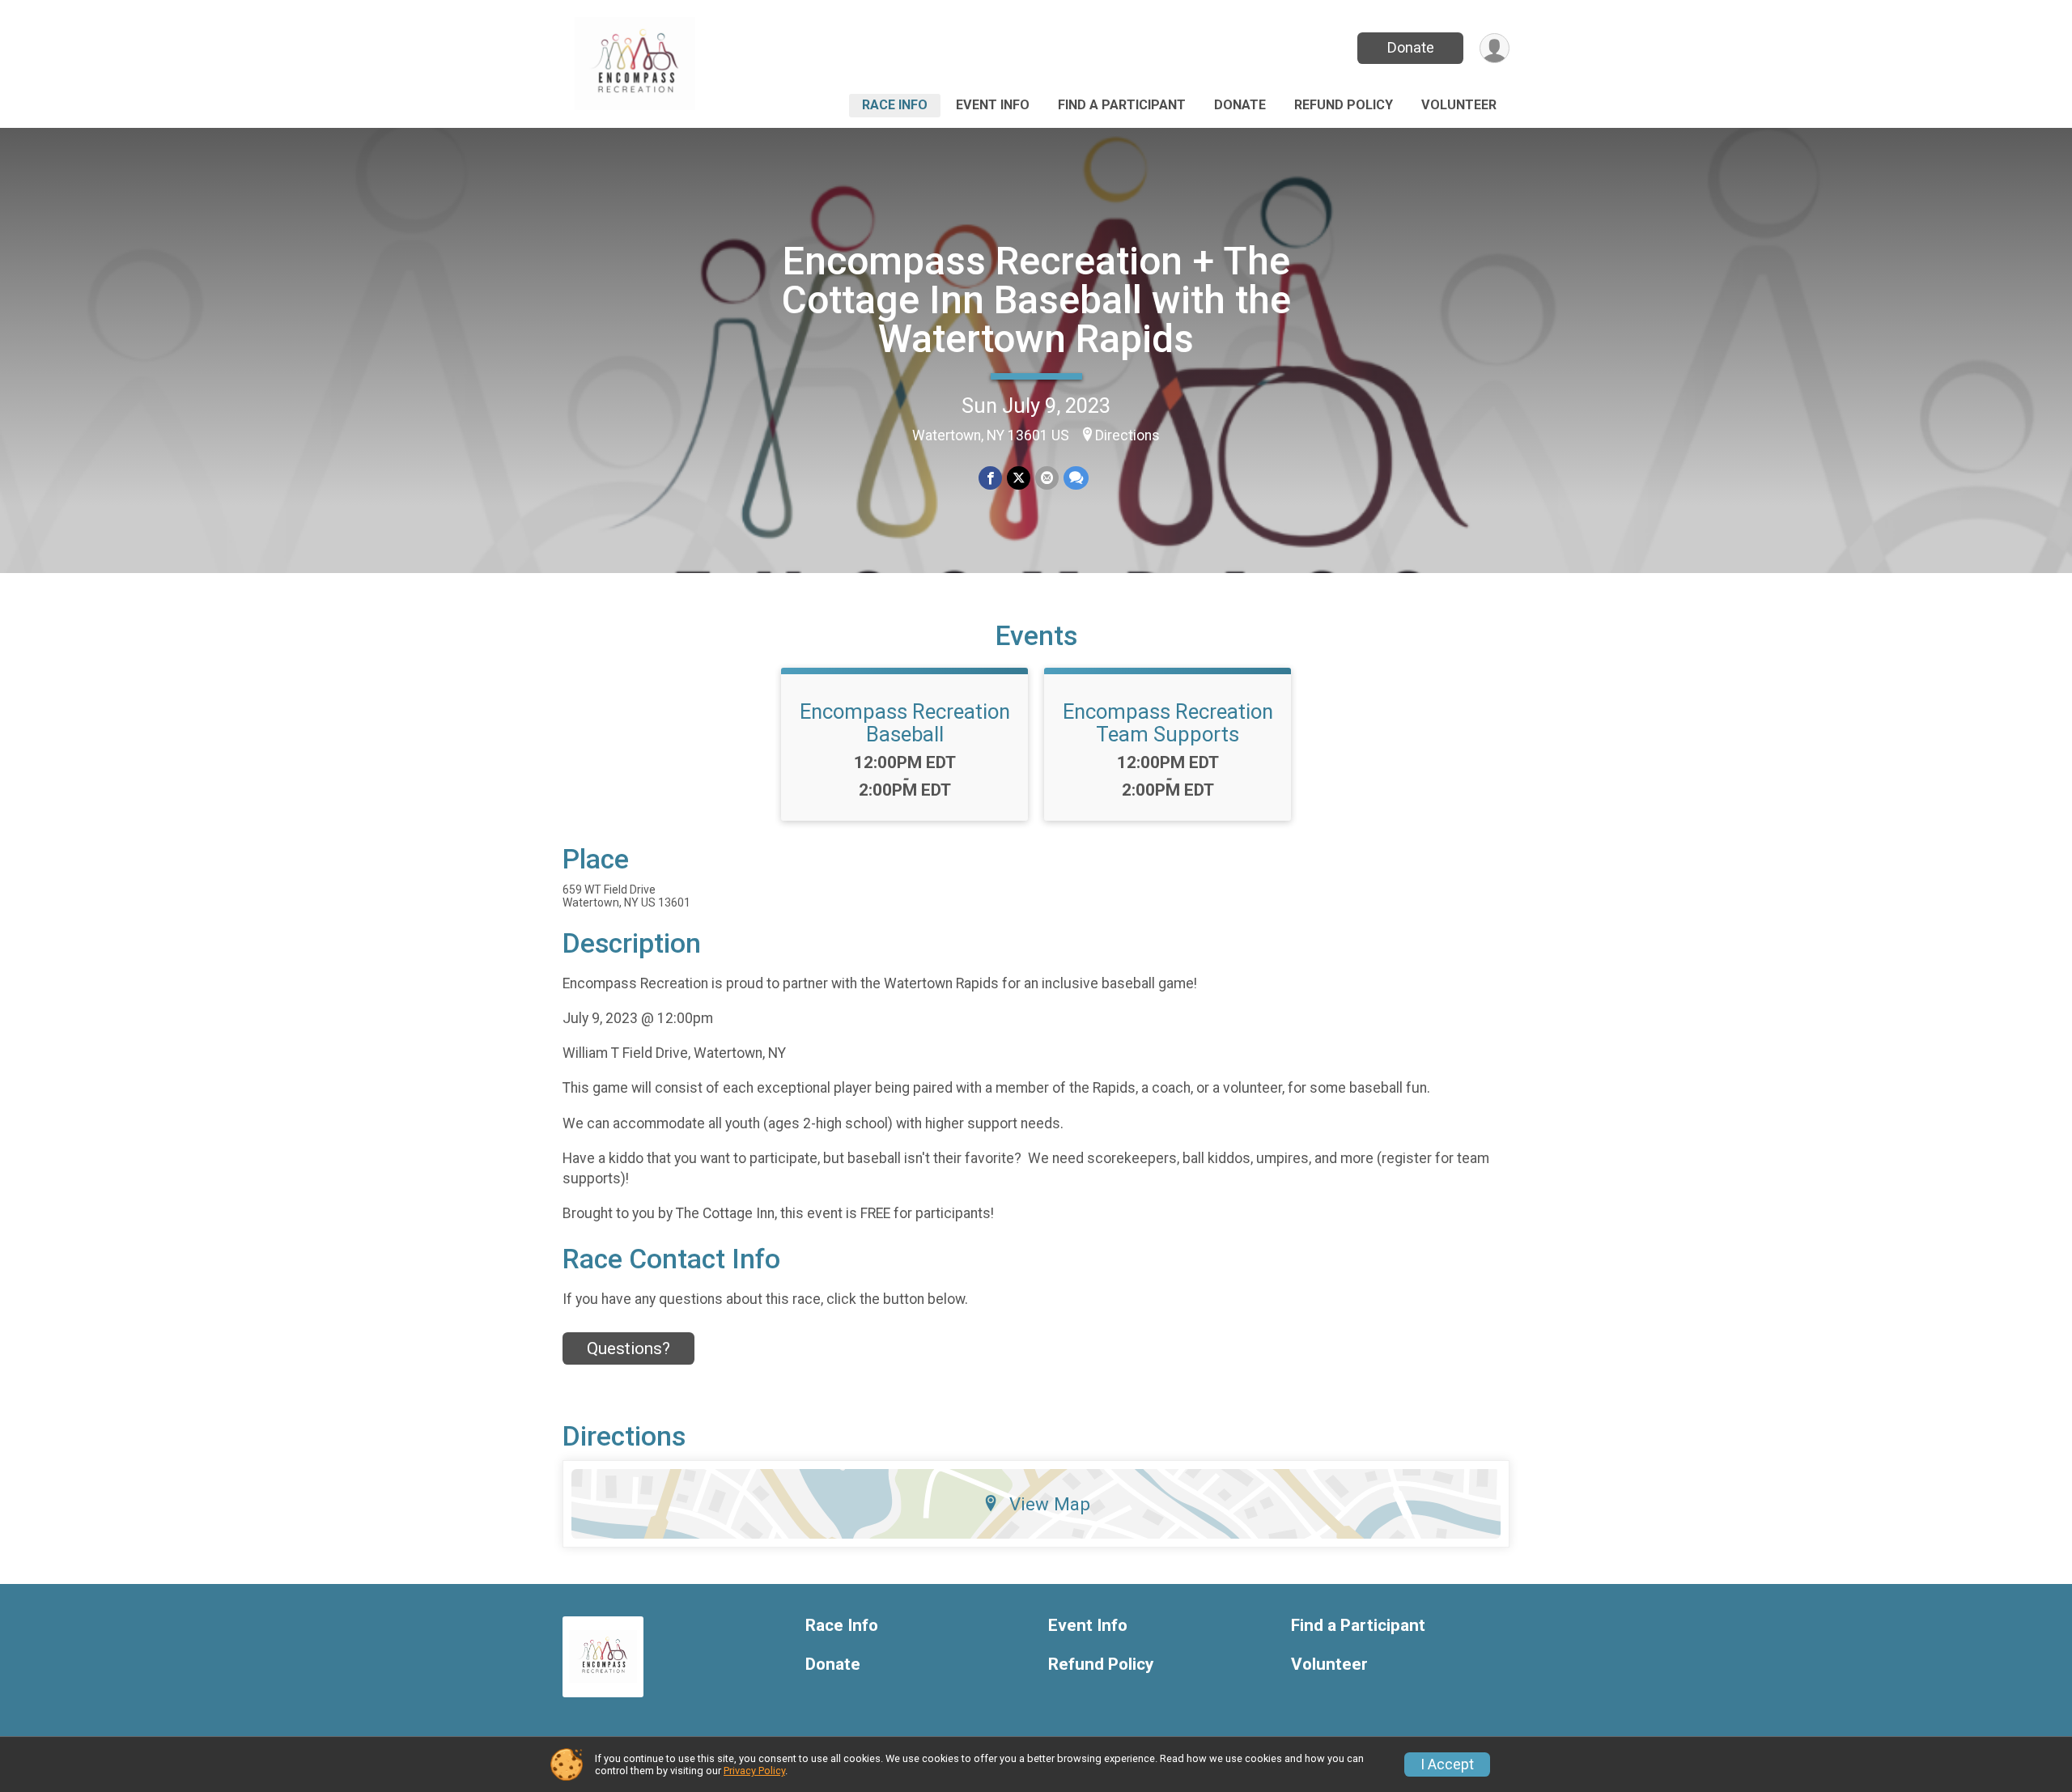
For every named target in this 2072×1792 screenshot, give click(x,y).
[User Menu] (1495, 48)
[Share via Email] (1047, 478)
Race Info (895, 105)
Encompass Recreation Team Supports (1168, 723)
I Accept (1447, 1764)
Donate (1411, 47)
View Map (1050, 1504)
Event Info (993, 105)
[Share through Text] (1076, 478)
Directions (1127, 435)
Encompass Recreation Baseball (905, 723)
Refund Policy (1344, 105)
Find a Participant (1122, 105)
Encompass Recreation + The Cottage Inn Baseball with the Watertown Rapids (1036, 300)
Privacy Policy (754, 1771)
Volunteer (1459, 105)
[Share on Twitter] (1019, 478)
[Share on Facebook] (990, 478)
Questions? (628, 1348)
